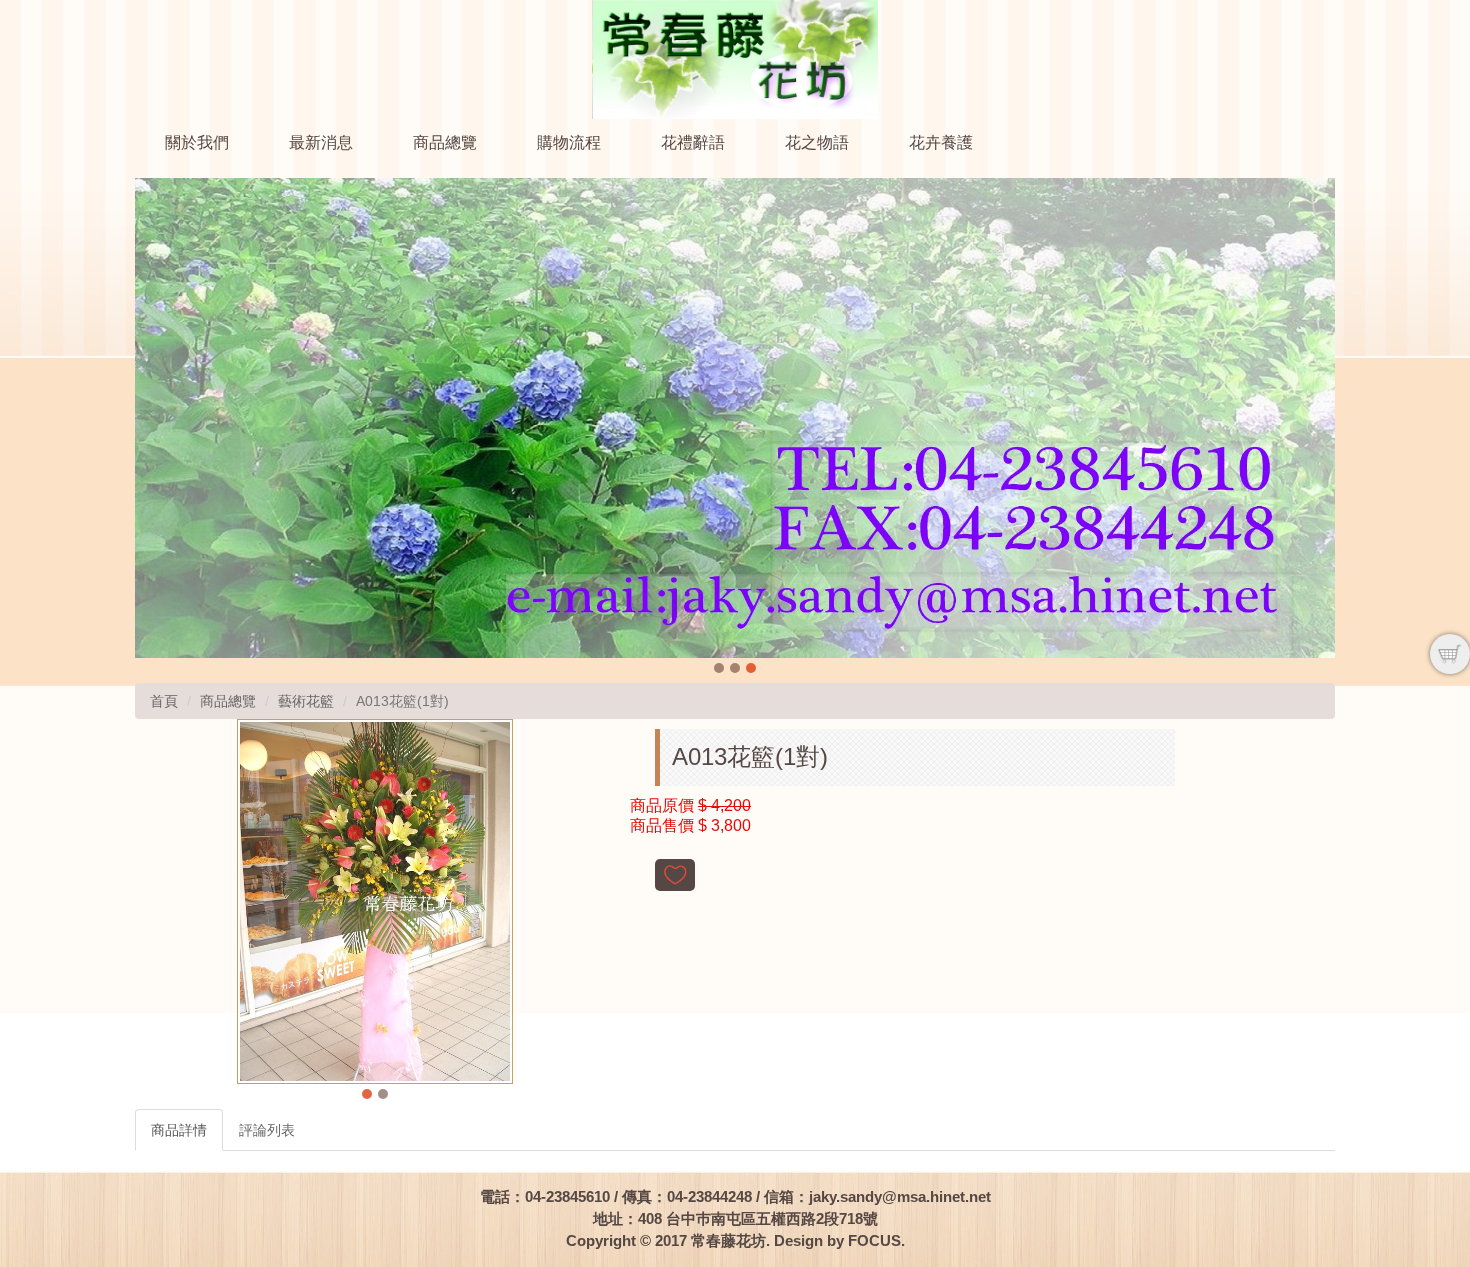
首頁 (164, 701)
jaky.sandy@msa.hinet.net (900, 1196)
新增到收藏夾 (675, 875)
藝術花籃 (306, 701)
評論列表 (267, 1130)
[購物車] (1450, 654)
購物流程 (569, 142)
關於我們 (197, 142)
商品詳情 (179, 1130)
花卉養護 (941, 142)
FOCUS (874, 1240)
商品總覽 (445, 142)
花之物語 (817, 142)
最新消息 (321, 142)
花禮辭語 (693, 142)
